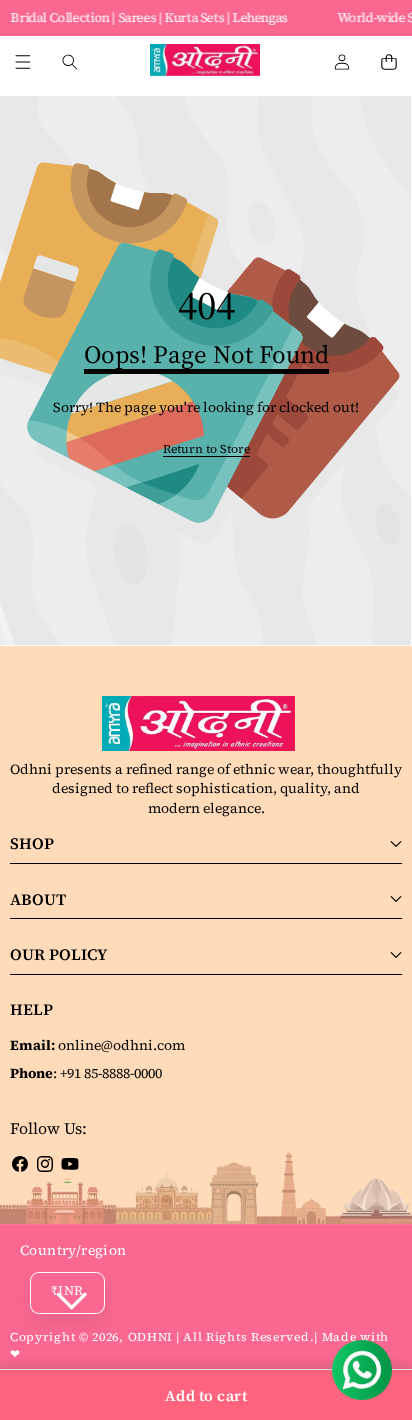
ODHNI (151, 1337)
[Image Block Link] (206, 724)
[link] (206, 449)
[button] (388, 62)
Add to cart (206, 1395)
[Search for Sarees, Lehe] (69, 62)
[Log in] (341, 62)
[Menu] (22, 62)
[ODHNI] (205, 62)
